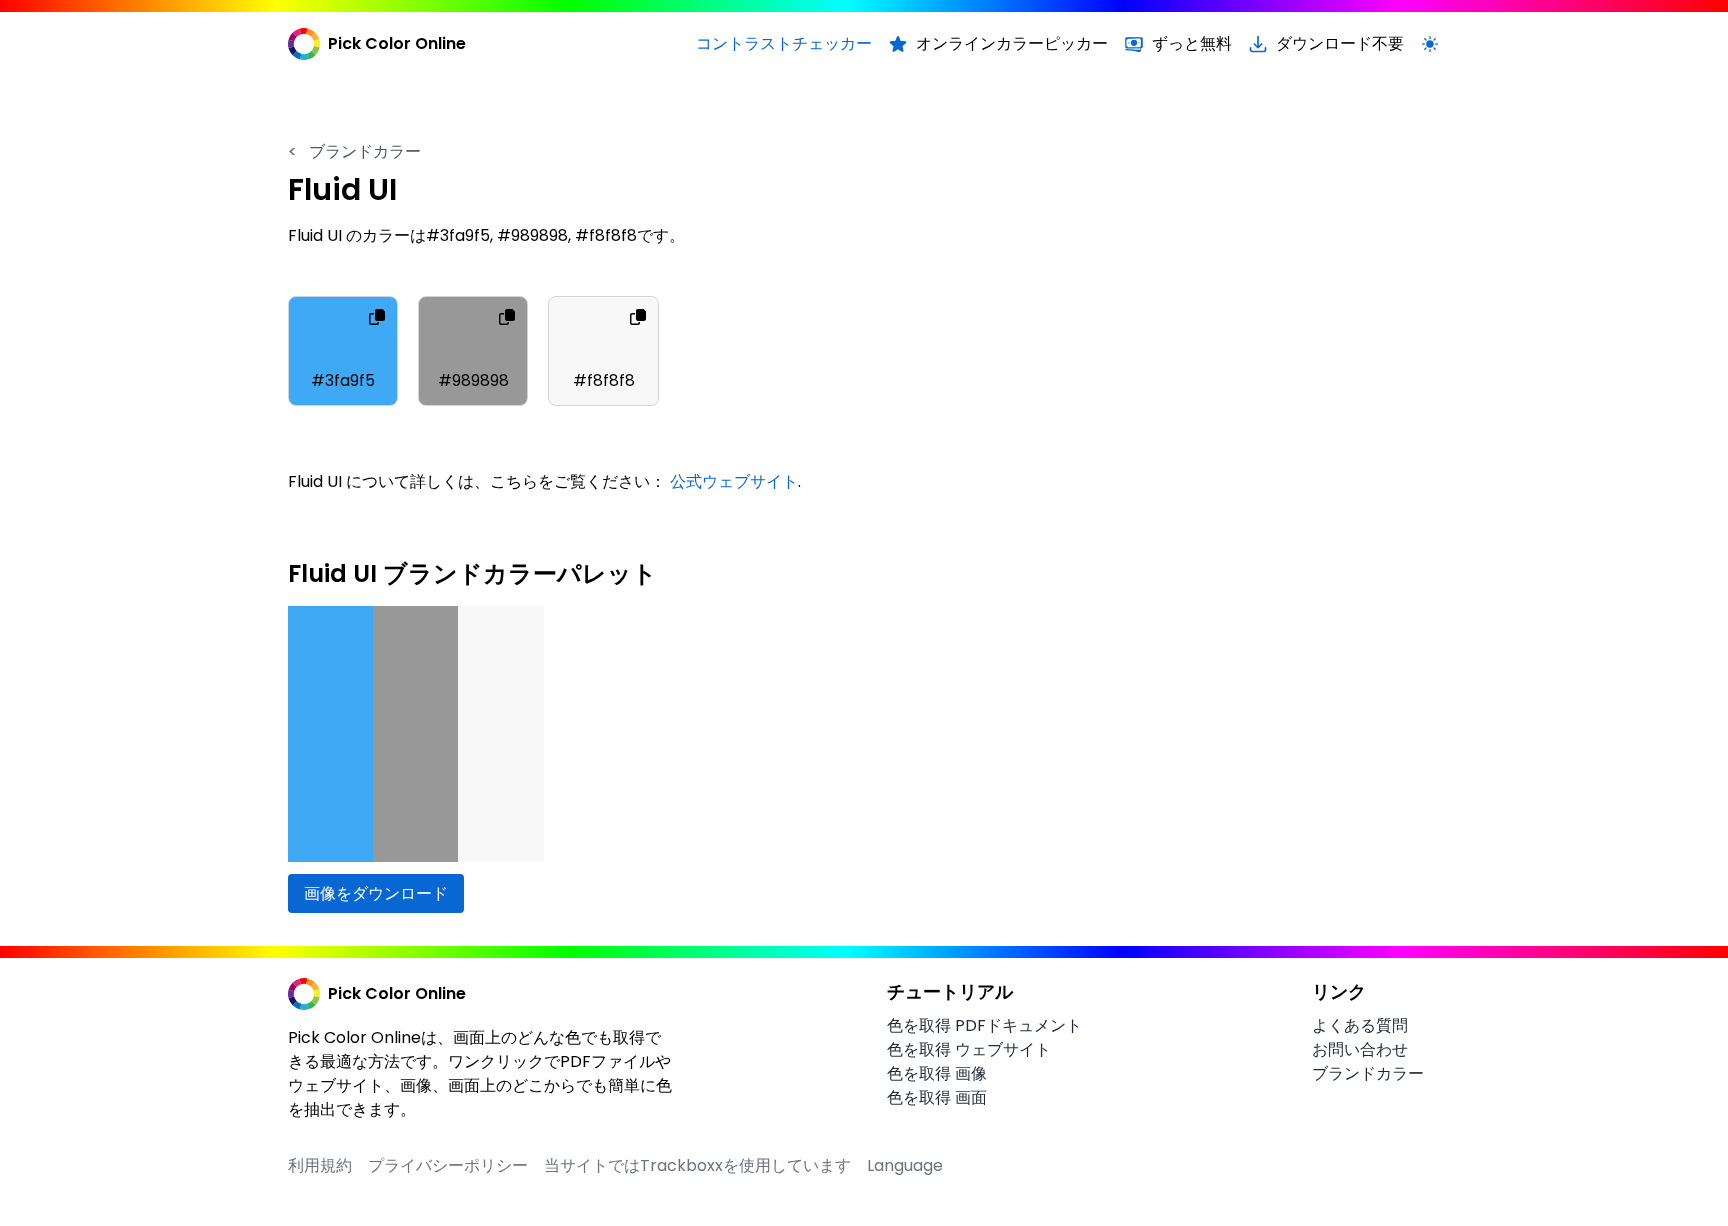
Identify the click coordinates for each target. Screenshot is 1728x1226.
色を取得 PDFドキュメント (984, 1025)
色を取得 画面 (937, 1097)
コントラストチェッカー (784, 43)
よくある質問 (1360, 1025)
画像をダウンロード (376, 893)
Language (905, 1165)
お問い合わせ (1360, 1049)
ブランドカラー (354, 151)
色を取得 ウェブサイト (969, 1049)
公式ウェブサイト (734, 481)
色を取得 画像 (937, 1073)
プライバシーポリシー (448, 1165)
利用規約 (320, 1165)
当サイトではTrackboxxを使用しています (697, 1165)
